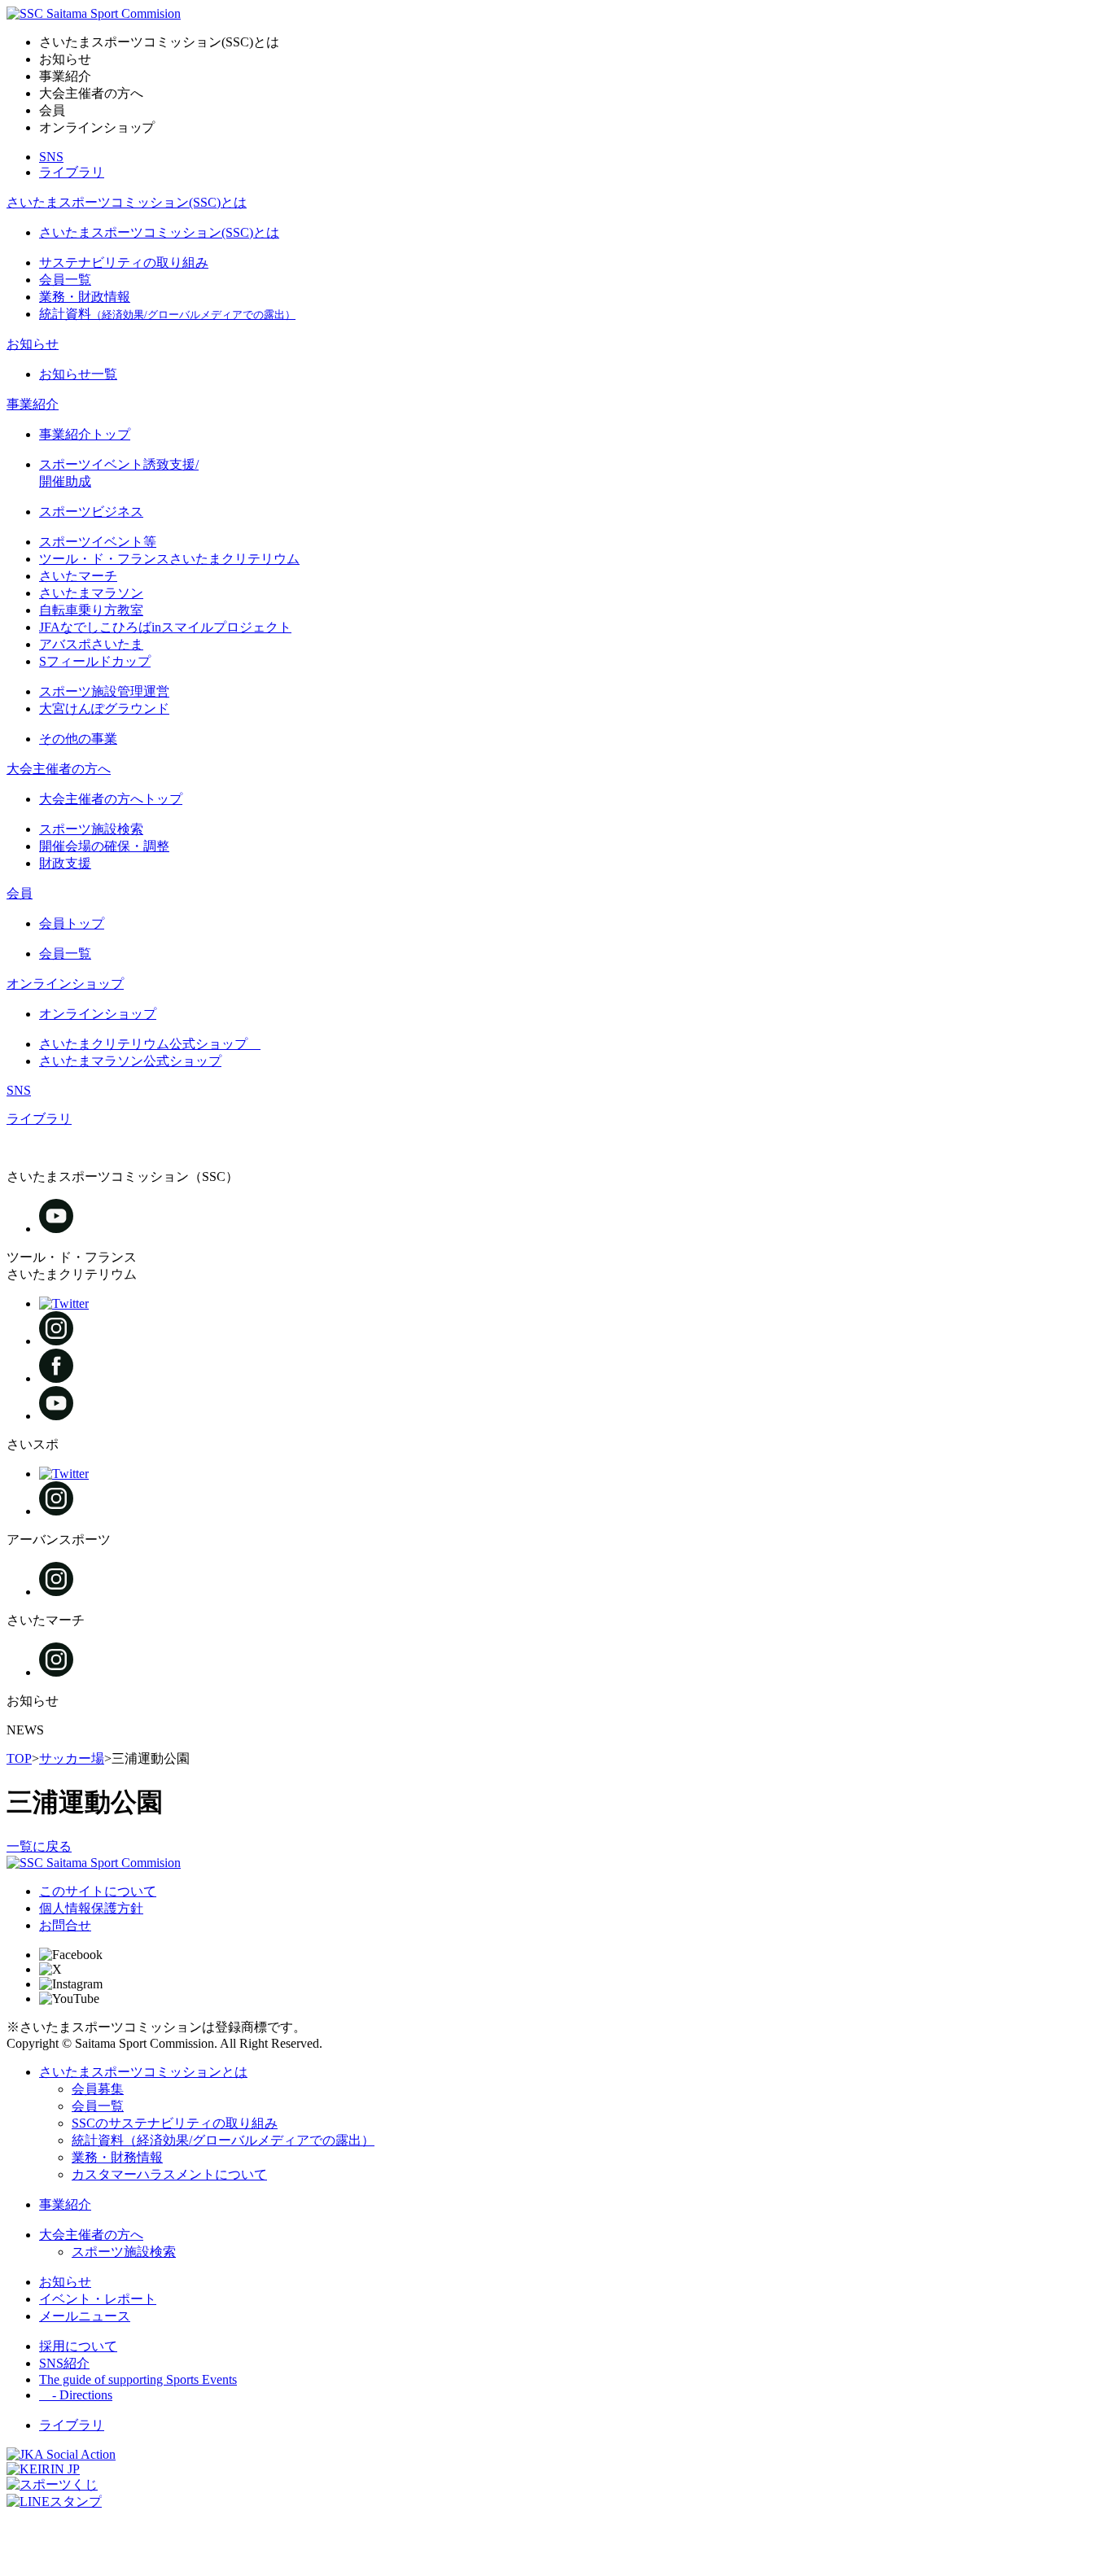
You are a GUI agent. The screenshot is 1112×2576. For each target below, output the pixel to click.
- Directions (76, 2395)
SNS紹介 (64, 2363)
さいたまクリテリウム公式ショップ (150, 1044)
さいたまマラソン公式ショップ (130, 1061)
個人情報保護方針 (91, 1908)
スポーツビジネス (91, 512)
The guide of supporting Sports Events (138, 2379)
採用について (78, 2346)
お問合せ (65, 1925)
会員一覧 (65, 280)
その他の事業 (78, 739)
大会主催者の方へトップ (111, 799)
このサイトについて (98, 1891)
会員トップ (72, 923)
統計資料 (167, 314)
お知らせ (33, 344)
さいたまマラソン (91, 593)
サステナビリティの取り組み (124, 262)
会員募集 (98, 2089)
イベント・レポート (98, 2299)
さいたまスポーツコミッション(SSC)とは (127, 202)
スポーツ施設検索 (91, 829)
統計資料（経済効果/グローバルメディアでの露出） (223, 2140)
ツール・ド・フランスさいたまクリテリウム (169, 559)
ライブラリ (72, 172)
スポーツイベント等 (98, 542)
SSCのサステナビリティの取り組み (175, 2123)
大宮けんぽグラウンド (104, 709)
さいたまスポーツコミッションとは (143, 2072)
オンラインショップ (65, 984)
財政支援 (65, 863)
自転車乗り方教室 (91, 610)
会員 (20, 893)
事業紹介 (33, 404)
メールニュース (85, 2316)
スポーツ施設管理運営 (104, 691)
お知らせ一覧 (78, 374)
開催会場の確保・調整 (104, 846)
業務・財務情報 (117, 2157)
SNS (51, 157)
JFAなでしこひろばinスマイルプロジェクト (165, 627)
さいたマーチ (78, 576)
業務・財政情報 (85, 297)
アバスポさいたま (91, 644)
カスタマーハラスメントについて (169, 2174)
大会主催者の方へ (59, 769)
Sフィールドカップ (95, 661)
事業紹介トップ (85, 434)
